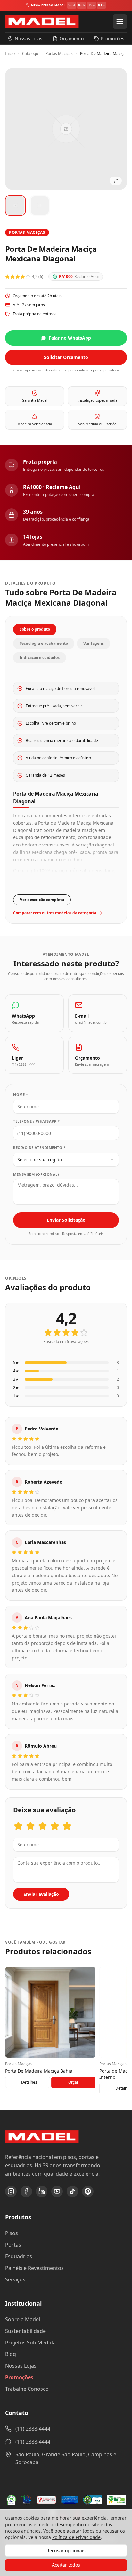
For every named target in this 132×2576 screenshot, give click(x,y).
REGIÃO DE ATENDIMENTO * (39, 1148)
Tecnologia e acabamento (44, 643)
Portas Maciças (59, 54)
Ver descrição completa (42, 900)
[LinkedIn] (42, 2191)
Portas (13, 2245)
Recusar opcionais (66, 2550)
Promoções (19, 2377)
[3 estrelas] (66, 1333)
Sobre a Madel (23, 2319)
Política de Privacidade (76, 2537)
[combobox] (66, 1160)
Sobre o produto (35, 629)
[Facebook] (26, 2191)
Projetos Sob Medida (30, 2343)
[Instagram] (11, 2191)
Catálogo (30, 54)
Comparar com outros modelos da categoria (55, 913)
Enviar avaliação (41, 1894)
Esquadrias (19, 2256)
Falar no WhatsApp (70, 338)
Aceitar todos (66, 2565)
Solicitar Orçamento (66, 357)
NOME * (21, 1095)
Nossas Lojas (21, 2366)
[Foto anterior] (17, 129)
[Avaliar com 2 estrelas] (30, 1826)
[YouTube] (57, 2191)
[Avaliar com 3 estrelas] (43, 1826)
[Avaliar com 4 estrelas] (55, 1826)
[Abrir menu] (120, 22)
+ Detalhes (28, 2082)
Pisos (12, 2233)
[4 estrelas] (75, 1333)
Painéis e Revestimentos (34, 2268)
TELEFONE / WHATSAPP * (37, 1121)
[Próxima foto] (115, 129)
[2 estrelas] (57, 1333)
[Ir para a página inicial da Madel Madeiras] (42, 22)
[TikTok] (72, 2191)
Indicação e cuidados (40, 658)
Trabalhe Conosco (27, 2389)
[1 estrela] (48, 1333)
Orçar (73, 2082)
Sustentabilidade (25, 2331)
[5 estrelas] (84, 1333)
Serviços (15, 2279)
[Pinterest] (88, 2191)
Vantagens (94, 643)
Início (10, 54)
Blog (11, 2354)
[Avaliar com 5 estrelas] (67, 1826)
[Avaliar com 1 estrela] (18, 1826)
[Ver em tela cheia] (116, 181)
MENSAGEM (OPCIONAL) (36, 1174)
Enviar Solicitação (66, 1220)
